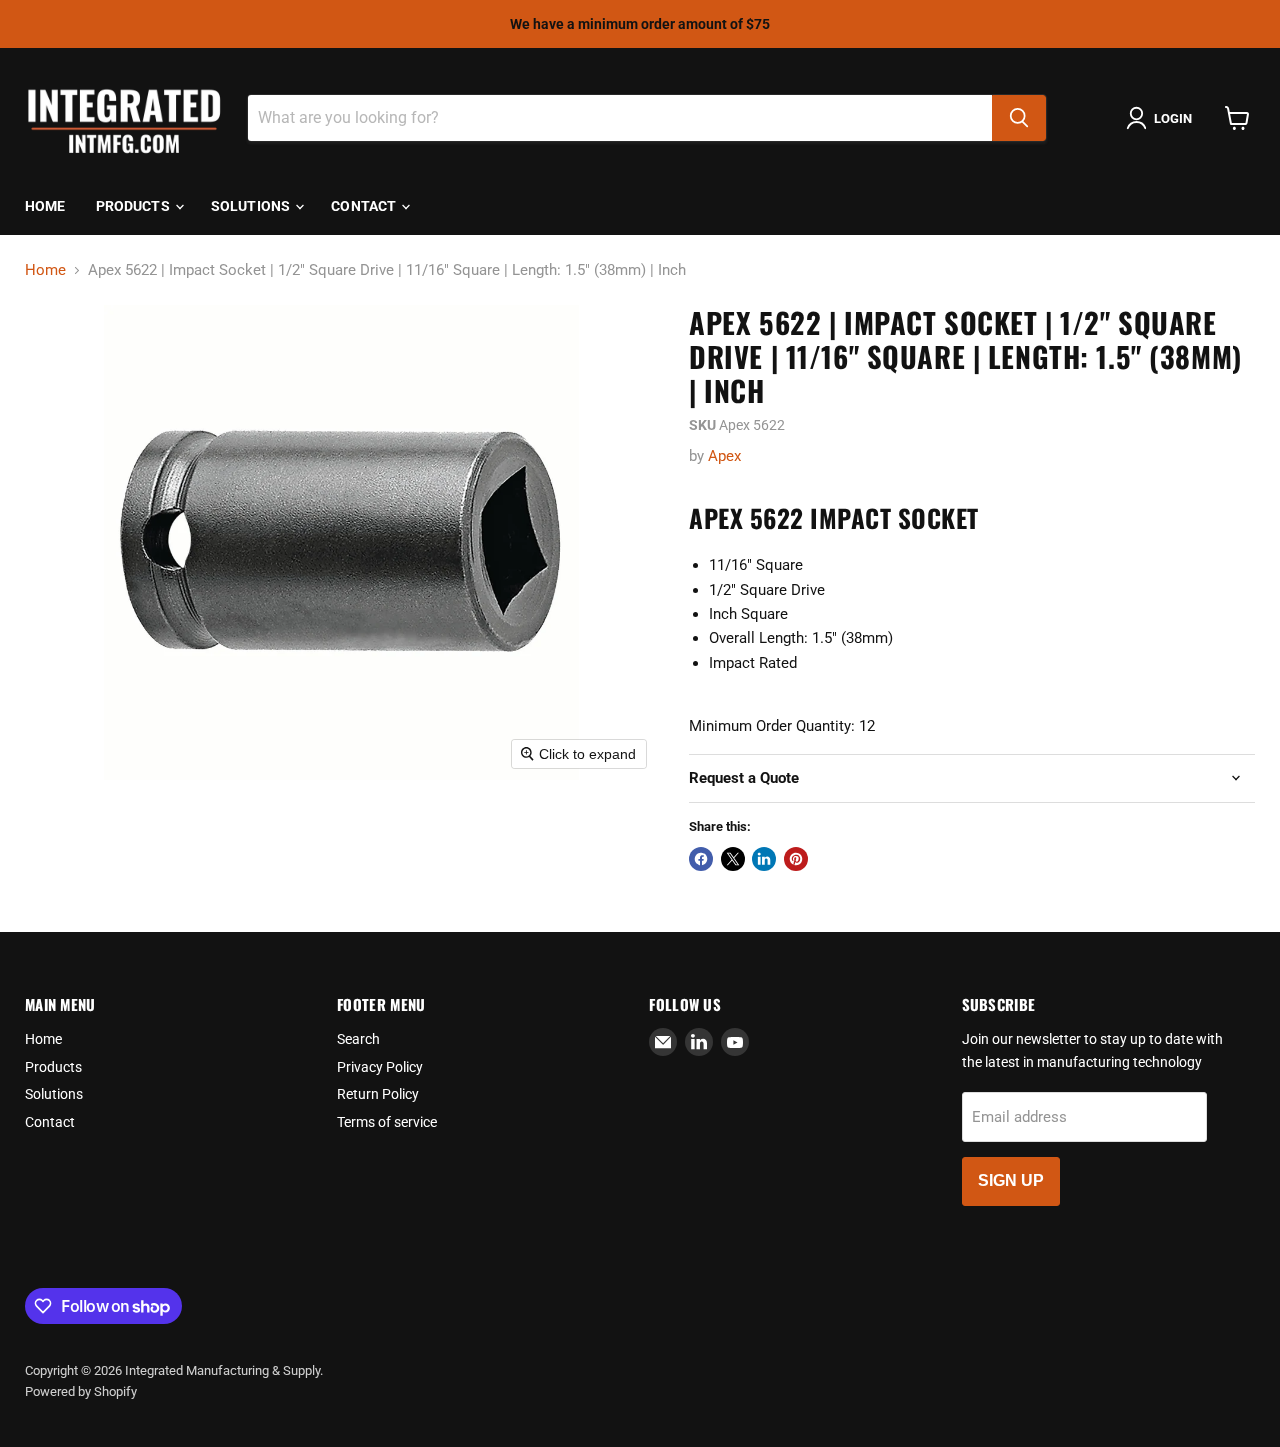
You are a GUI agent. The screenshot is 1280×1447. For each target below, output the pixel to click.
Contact (365, 206)
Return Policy (378, 1094)
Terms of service (387, 1122)
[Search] (1019, 118)
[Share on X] (733, 859)
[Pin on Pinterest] (796, 859)
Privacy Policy (380, 1067)
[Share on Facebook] (701, 859)
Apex (724, 456)
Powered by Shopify (81, 1391)
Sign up (1011, 1180)
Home (45, 206)
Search (358, 1039)
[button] (1163, 118)
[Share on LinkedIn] (764, 859)
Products (134, 206)
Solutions (252, 206)
